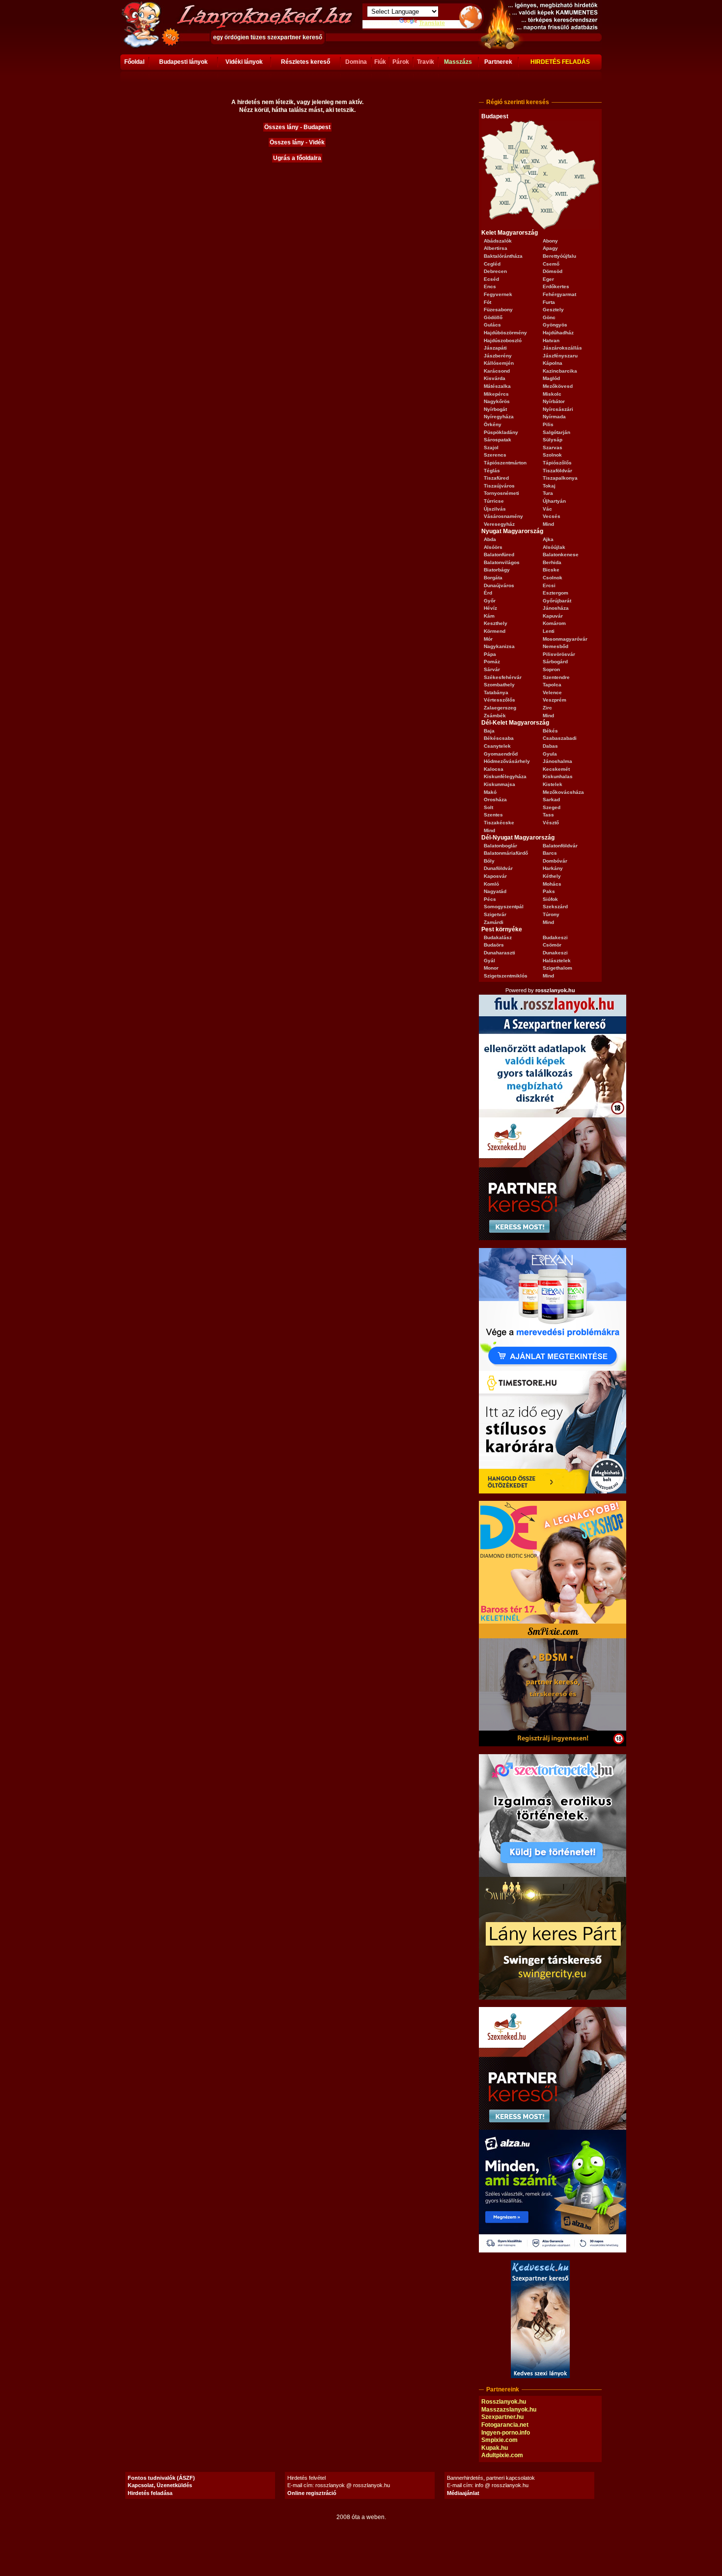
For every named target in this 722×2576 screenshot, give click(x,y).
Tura (548, 493)
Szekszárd (555, 907)
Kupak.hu (495, 2448)
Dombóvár (555, 861)
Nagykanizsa (499, 646)
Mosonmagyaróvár (565, 639)
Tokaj (549, 486)
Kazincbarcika (560, 371)
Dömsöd (553, 271)
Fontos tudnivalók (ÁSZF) (161, 2478)
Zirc (547, 708)
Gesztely (553, 310)
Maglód (551, 378)
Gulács (492, 325)
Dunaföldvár (498, 868)
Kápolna (553, 363)
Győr (490, 601)
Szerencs (495, 455)
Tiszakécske (499, 823)
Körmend (495, 631)
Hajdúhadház (558, 333)
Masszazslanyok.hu (509, 2410)
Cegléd (492, 264)
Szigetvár (495, 914)
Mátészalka (497, 386)
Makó (490, 792)
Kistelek (553, 784)
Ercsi (549, 585)
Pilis (548, 424)
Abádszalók (498, 241)
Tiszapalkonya (560, 478)
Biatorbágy (497, 570)
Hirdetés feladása (150, 2493)
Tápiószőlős (557, 463)
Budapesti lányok (183, 62)
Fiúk (380, 62)
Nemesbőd (555, 646)
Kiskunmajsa (500, 784)
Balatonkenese (561, 555)
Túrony (551, 914)
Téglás (492, 471)
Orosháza (495, 800)
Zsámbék (495, 716)
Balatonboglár (500, 846)
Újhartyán (554, 501)
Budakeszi (555, 937)
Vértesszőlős (500, 700)
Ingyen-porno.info (506, 2433)
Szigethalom (557, 968)
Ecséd (491, 279)
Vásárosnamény (503, 516)
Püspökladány (501, 432)
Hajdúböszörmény (505, 333)
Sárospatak (498, 440)
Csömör (552, 945)
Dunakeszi (555, 953)
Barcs (550, 853)
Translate (432, 23)
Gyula (550, 754)
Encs (490, 286)
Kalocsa (494, 769)
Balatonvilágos (502, 562)
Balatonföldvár (560, 846)
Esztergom (555, 593)
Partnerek (498, 62)
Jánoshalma (557, 761)
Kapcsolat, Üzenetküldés (160, 2485)
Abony (550, 241)
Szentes (493, 815)
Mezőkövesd (558, 386)
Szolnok (552, 455)
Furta (549, 302)
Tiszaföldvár (557, 471)
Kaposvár (495, 876)
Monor (491, 968)
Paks (549, 891)
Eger (548, 279)
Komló (491, 884)
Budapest (495, 116)
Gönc (549, 317)
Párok (401, 62)
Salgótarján (556, 432)
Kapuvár (553, 616)
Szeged (552, 807)
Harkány (553, 868)
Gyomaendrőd (501, 754)
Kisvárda (495, 378)
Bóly (489, 861)
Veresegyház (499, 524)
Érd (488, 593)
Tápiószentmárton (505, 463)
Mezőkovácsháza (563, 792)
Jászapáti (495, 348)
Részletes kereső (305, 62)
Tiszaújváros (499, 486)
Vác (547, 509)
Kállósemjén (499, 363)
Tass (548, 815)
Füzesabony (498, 310)
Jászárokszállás (562, 348)
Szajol (491, 447)
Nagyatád (495, 891)
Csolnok (553, 578)
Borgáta (493, 578)
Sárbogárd (555, 662)
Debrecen (495, 271)
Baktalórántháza (503, 256)
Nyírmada (554, 417)
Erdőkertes (556, 286)
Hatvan (551, 340)
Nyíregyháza (499, 417)
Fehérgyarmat (559, 294)
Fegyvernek (498, 294)
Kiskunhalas (558, 776)
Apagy (550, 248)
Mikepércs (496, 394)
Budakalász (498, 937)
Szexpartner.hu (502, 2417)
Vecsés (552, 516)
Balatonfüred (499, 555)
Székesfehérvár (503, 677)
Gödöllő (493, 317)
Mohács (552, 884)
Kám (489, 616)
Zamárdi (494, 922)
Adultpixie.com (502, 2455)
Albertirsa (496, 248)
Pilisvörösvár (559, 654)
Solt (488, 807)
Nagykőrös (497, 401)
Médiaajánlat (463, 2493)
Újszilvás (495, 509)
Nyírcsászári (558, 409)
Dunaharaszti (500, 953)
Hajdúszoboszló (503, 340)
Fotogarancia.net (505, 2425)
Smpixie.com (500, 2440)
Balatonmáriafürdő (506, 853)
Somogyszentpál (504, 907)
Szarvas (553, 447)
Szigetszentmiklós (506, 976)
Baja (489, 731)
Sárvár (492, 669)
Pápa (490, 654)
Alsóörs (493, 547)
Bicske (551, 570)
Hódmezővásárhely (507, 761)
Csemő (551, 264)
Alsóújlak (554, 547)
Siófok (550, 899)
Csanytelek (497, 746)
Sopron (551, 669)
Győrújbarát (557, 601)
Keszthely (496, 623)
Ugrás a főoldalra (297, 158)
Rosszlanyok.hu (504, 2402)
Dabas (550, 746)
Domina (356, 62)
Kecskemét (556, 769)
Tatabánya (496, 692)
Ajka (548, 539)
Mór (488, 639)
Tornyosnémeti (501, 493)
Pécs (490, 899)
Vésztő (551, 823)
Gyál (489, 961)
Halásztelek (557, 961)
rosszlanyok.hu (555, 990)
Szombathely (499, 685)
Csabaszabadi (560, 738)
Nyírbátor (554, 401)
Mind (548, 524)
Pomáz (492, 662)
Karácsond (497, 371)
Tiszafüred (496, 478)
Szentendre (556, 677)
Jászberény (498, 356)
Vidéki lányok (244, 62)
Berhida (552, 562)
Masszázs (458, 62)
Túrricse (494, 501)
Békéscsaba (499, 738)
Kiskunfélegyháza (505, 776)
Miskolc (552, 394)
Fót (487, 302)
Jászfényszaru (560, 356)
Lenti (549, 631)
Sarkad (551, 800)
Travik (426, 62)
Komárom (554, 623)
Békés (550, 731)
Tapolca (552, 685)
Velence (552, 692)
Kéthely (552, 876)
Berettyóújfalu (559, 256)
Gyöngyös (555, 325)
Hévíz (490, 608)
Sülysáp (553, 440)
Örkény (493, 424)
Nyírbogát (495, 409)
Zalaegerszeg (500, 708)
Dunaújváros (499, 585)
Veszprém (555, 700)
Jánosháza (556, 608)
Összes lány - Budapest (297, 127)
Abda (490, 539)
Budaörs (494, 945)
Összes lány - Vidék (297, 142)
